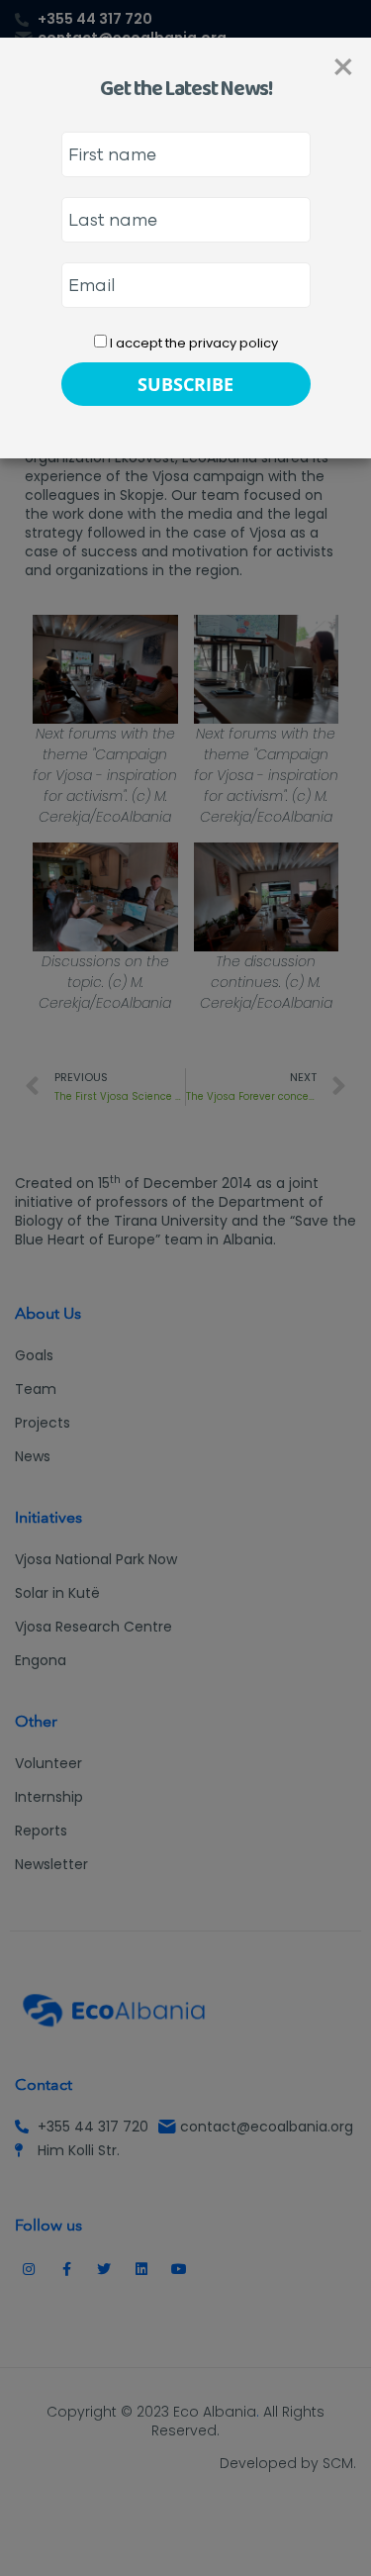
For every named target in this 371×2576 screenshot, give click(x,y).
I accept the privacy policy (192, 343)
